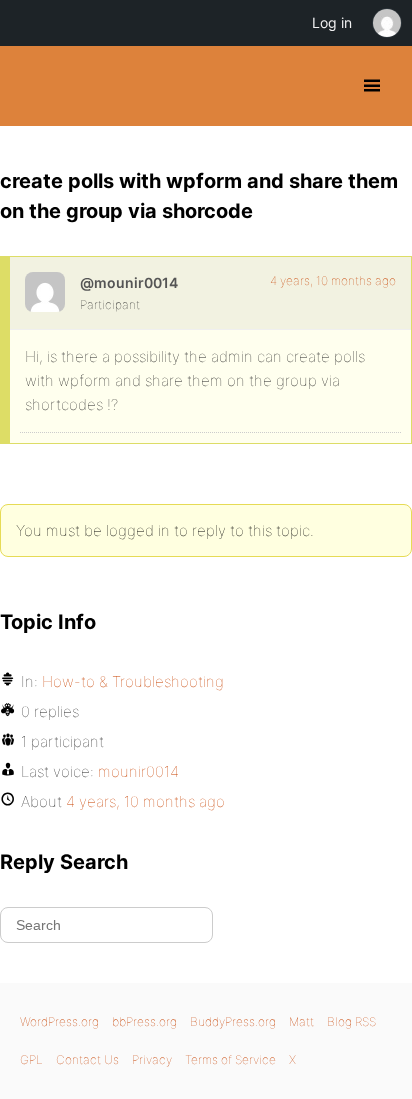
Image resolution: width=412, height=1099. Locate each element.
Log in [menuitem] (332, 22)
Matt (301, 1021)
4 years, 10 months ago (333, 280)
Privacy (152, 1059)
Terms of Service (230, 1059)
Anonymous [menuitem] (386, 23)
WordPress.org (59, 1021)
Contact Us (87, 1059)
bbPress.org (144, 1021)
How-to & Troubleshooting (133, 681)
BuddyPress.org (32, 86)
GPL (31, 1059)
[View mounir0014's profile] (45, 292)
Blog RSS (351, 1021)
